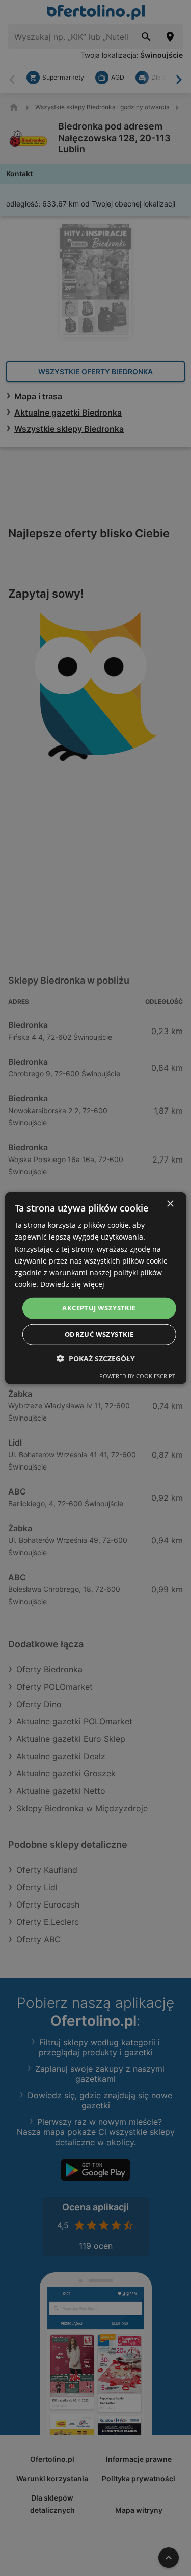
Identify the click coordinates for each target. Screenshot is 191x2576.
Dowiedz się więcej (72, 1284)
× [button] (170, 1204)
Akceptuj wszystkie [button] (99, 1308)
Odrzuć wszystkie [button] (99, 1334)
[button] (96, 1358)
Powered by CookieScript (137, 1375)
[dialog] (95, 1288)
